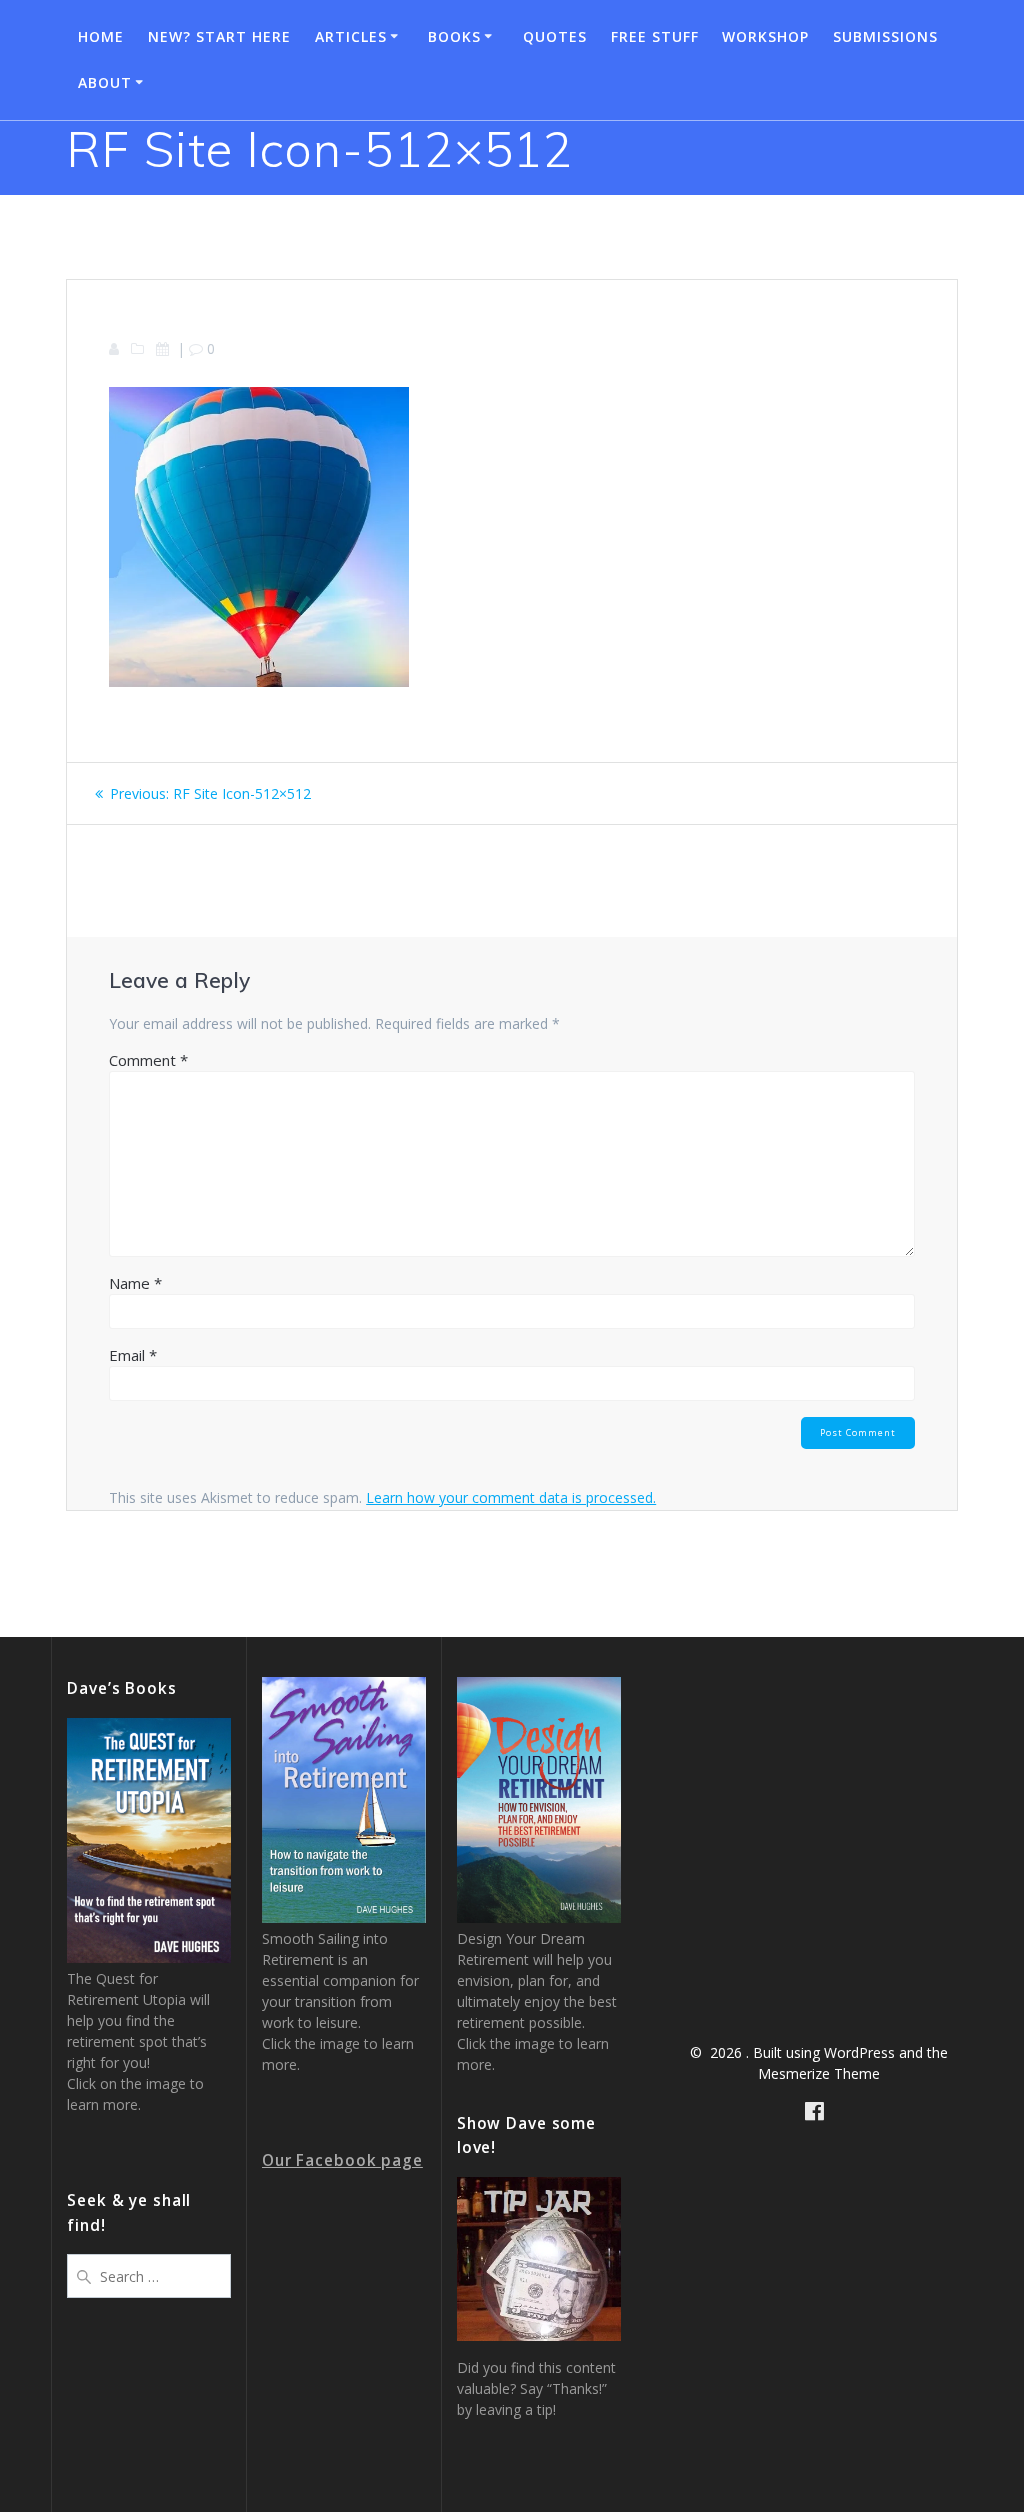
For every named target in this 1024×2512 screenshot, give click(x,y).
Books (454, 36)
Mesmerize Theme (819, 2073)
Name (135, 1283)
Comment (148, 1060)
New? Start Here (219, 36)
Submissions (885, 36)
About (105, 82)
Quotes (555, 36)
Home (101, 36)
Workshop (765, 36)
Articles (351, 36)
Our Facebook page (342, 2160)
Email (133, 1355)
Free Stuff (655, 36)
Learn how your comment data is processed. (511, 1497)
